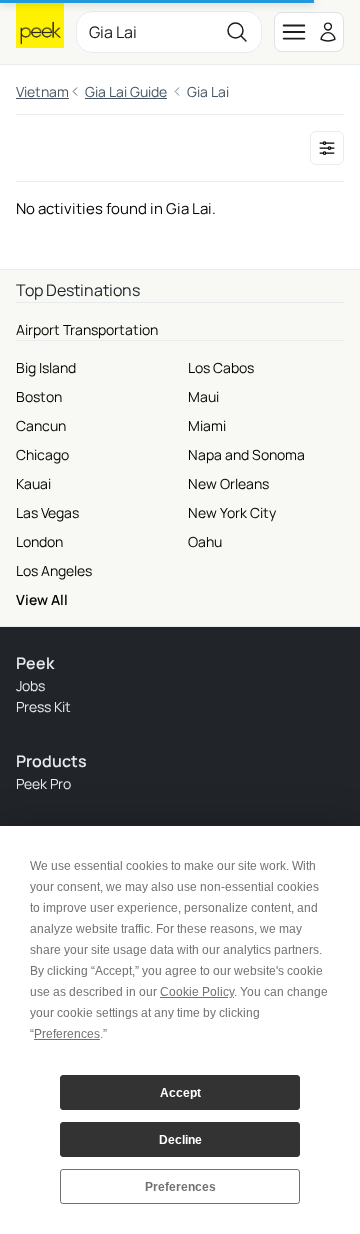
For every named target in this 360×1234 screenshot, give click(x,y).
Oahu (205, 541)
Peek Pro (43, 783)
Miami (207, 425)
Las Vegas (47, 512)
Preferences (180, 1187)
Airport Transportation (87, 329)
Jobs (30, 685)
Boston (39, 396)
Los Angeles (54, 570)
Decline (180, 1140)
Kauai (33, 483)
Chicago (42, 454)
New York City (232, 512)
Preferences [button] (67, 1034)
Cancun (41, 425)
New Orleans (228, 483)
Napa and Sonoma (246, 454)
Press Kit (43, 706)
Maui (203, 396)
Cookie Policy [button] (197, 992)
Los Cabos (221, 367)
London (39, 541)
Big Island (46, 367)
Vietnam (42, 91)
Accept (180, 1093)
